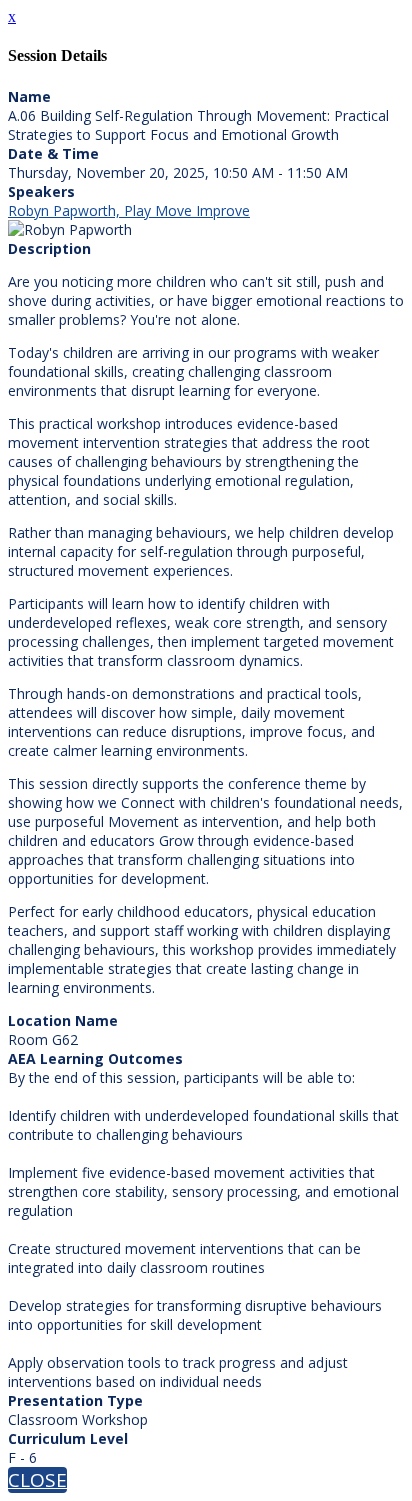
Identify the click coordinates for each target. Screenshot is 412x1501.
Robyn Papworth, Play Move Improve (129, 210)
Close (37, 1480)
